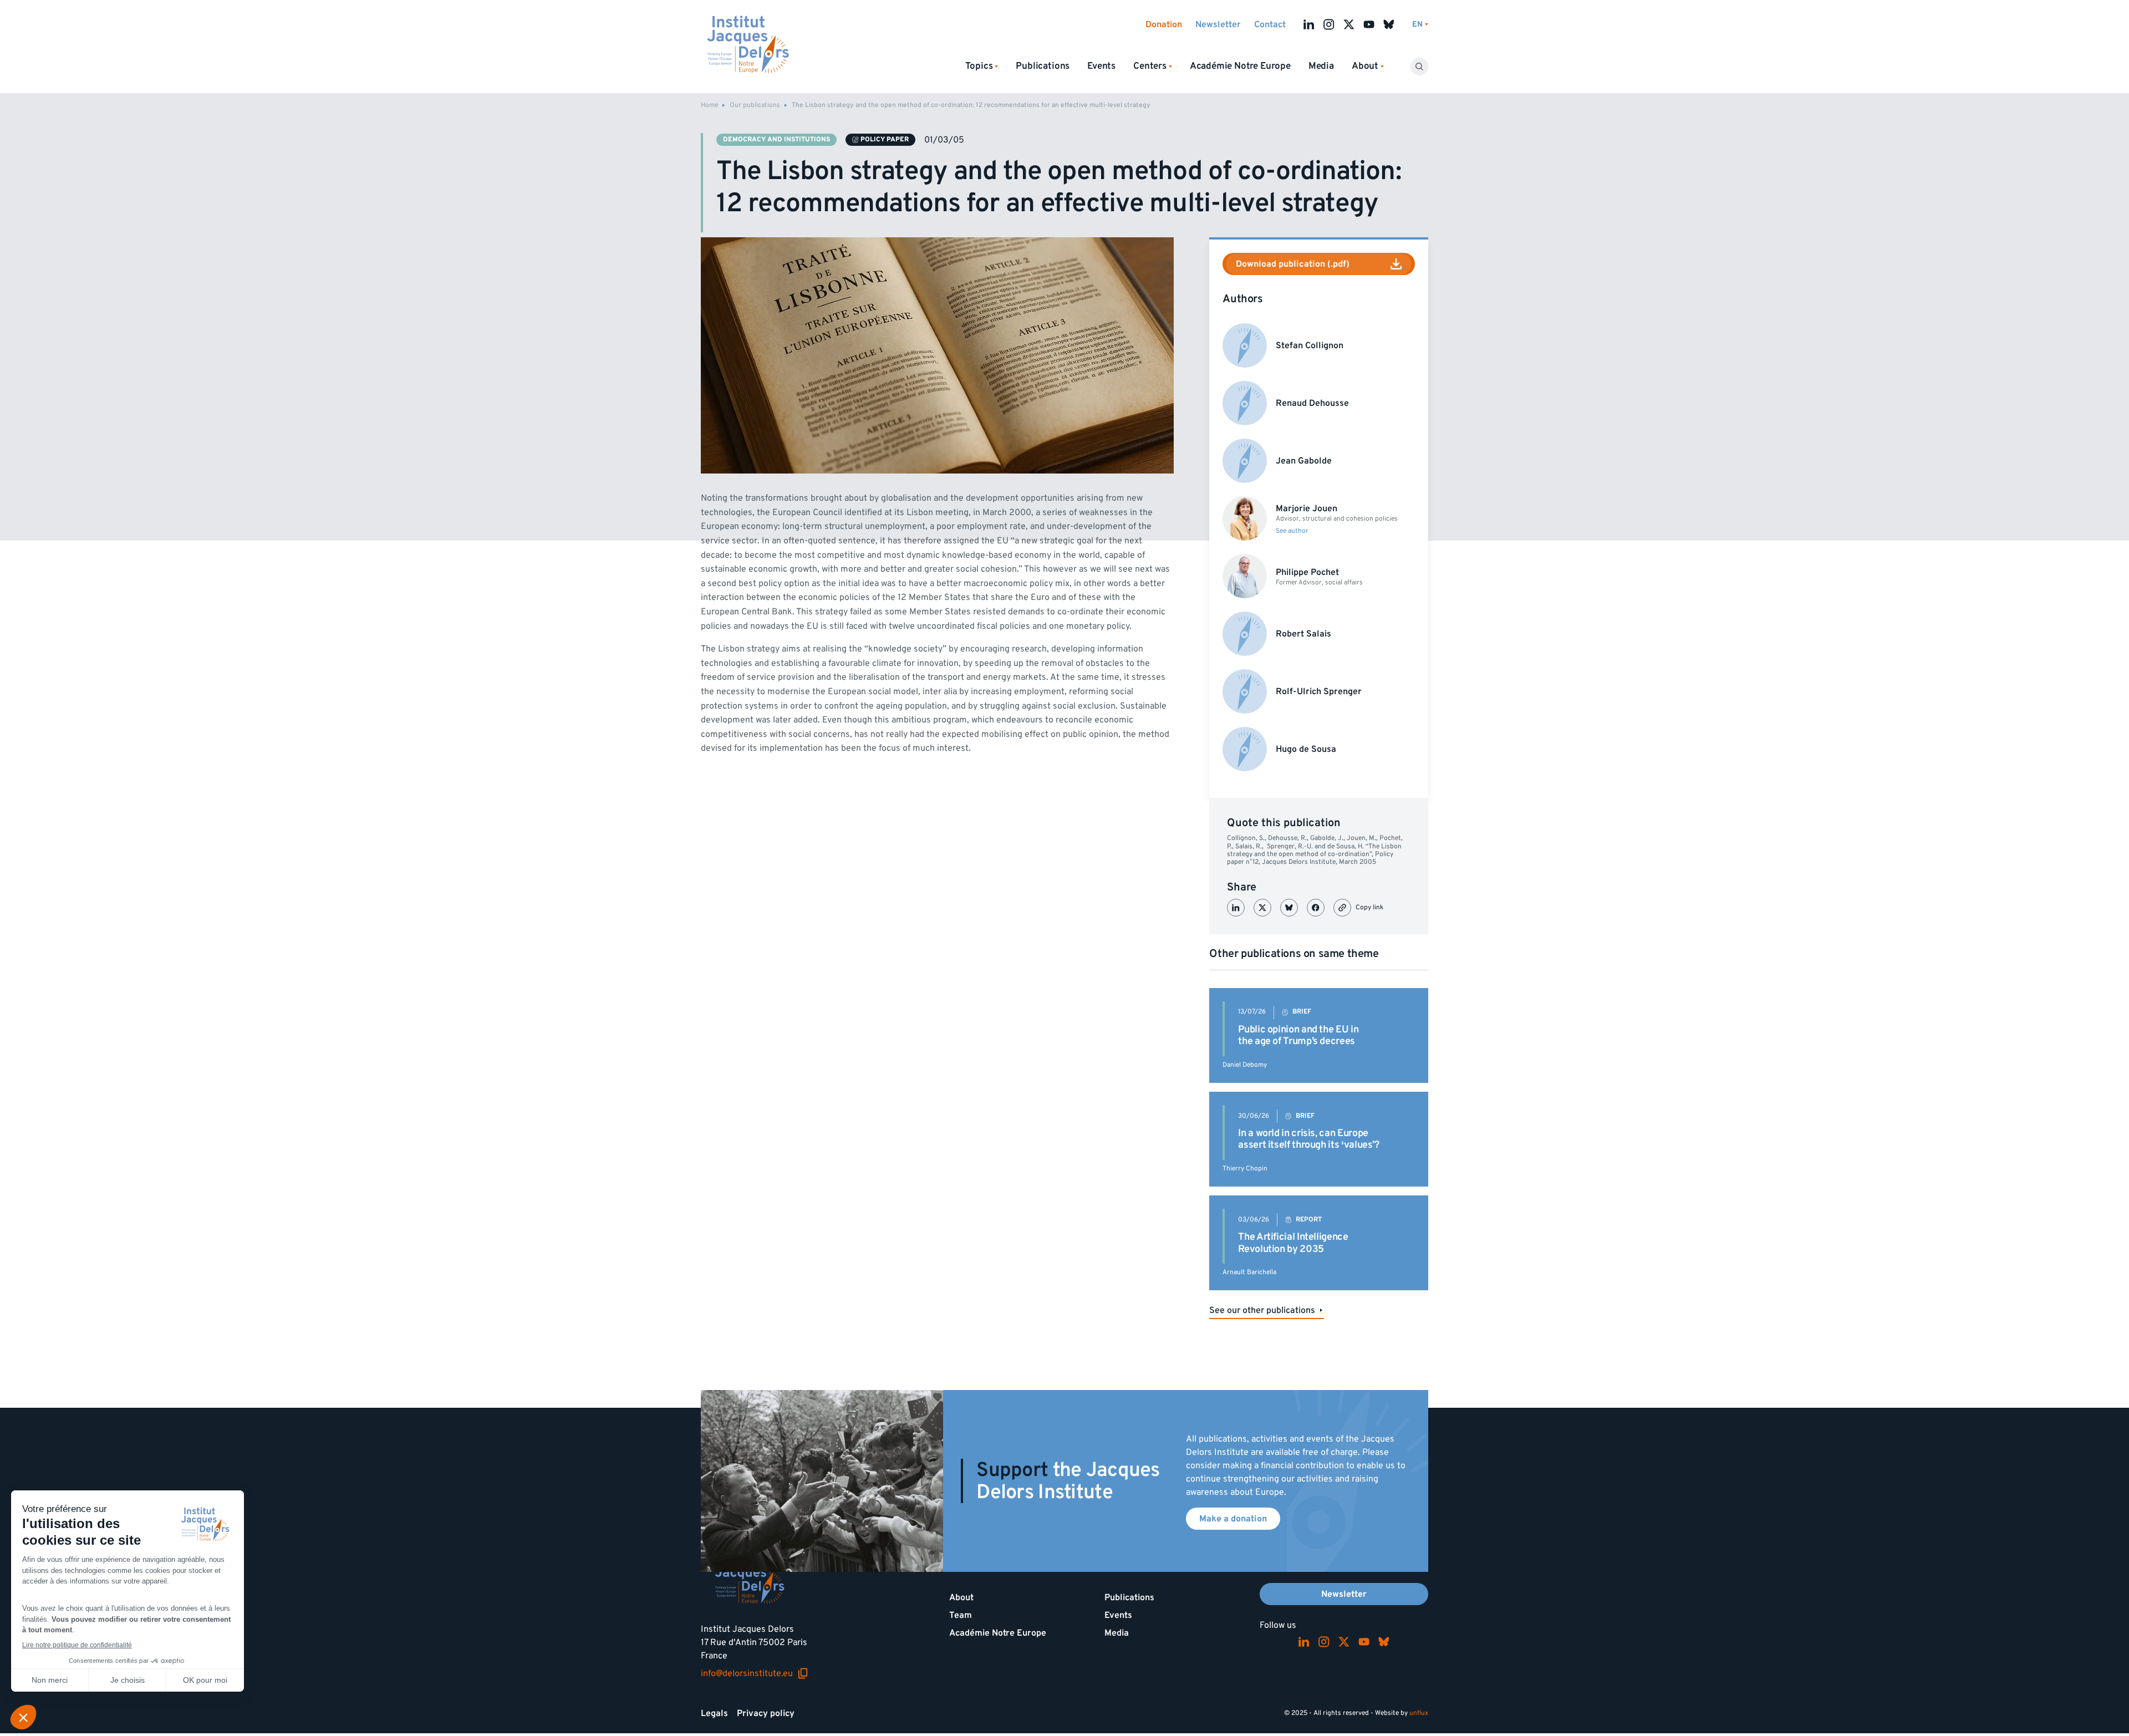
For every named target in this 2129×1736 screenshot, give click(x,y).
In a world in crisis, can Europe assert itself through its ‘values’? (1308, 1139)
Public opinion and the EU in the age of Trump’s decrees (1298, 1035)
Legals (714, 1713)
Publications (1043, 66)
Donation (1164, 24)
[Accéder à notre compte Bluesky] (1389, 24)
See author (1292, 531)
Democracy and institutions (776, 139)
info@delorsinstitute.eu (755, 1673)
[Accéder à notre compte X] (1349, 24)
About (961, 1597)
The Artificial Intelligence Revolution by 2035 (1293, 1243)
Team (961, 1615)
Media (1321, 66)
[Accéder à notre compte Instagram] (1329, 24)
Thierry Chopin (1245, 1169)
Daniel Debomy (1245, 1065)
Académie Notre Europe (1240, 66)
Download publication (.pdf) (1293, 264)
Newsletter (1218, 24)
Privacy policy (766, 1713)
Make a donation (1233, 1519)
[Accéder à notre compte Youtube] (1369, 24)
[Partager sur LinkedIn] (1236, 908)
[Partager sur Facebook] (1316, 908)
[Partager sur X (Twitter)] (1262, 908)
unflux (1419, 1713)
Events (1101, 66)
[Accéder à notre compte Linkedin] (1309, 24)
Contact (1270, 24)
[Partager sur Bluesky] (1289, 908)
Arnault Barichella (1249, 1272)
